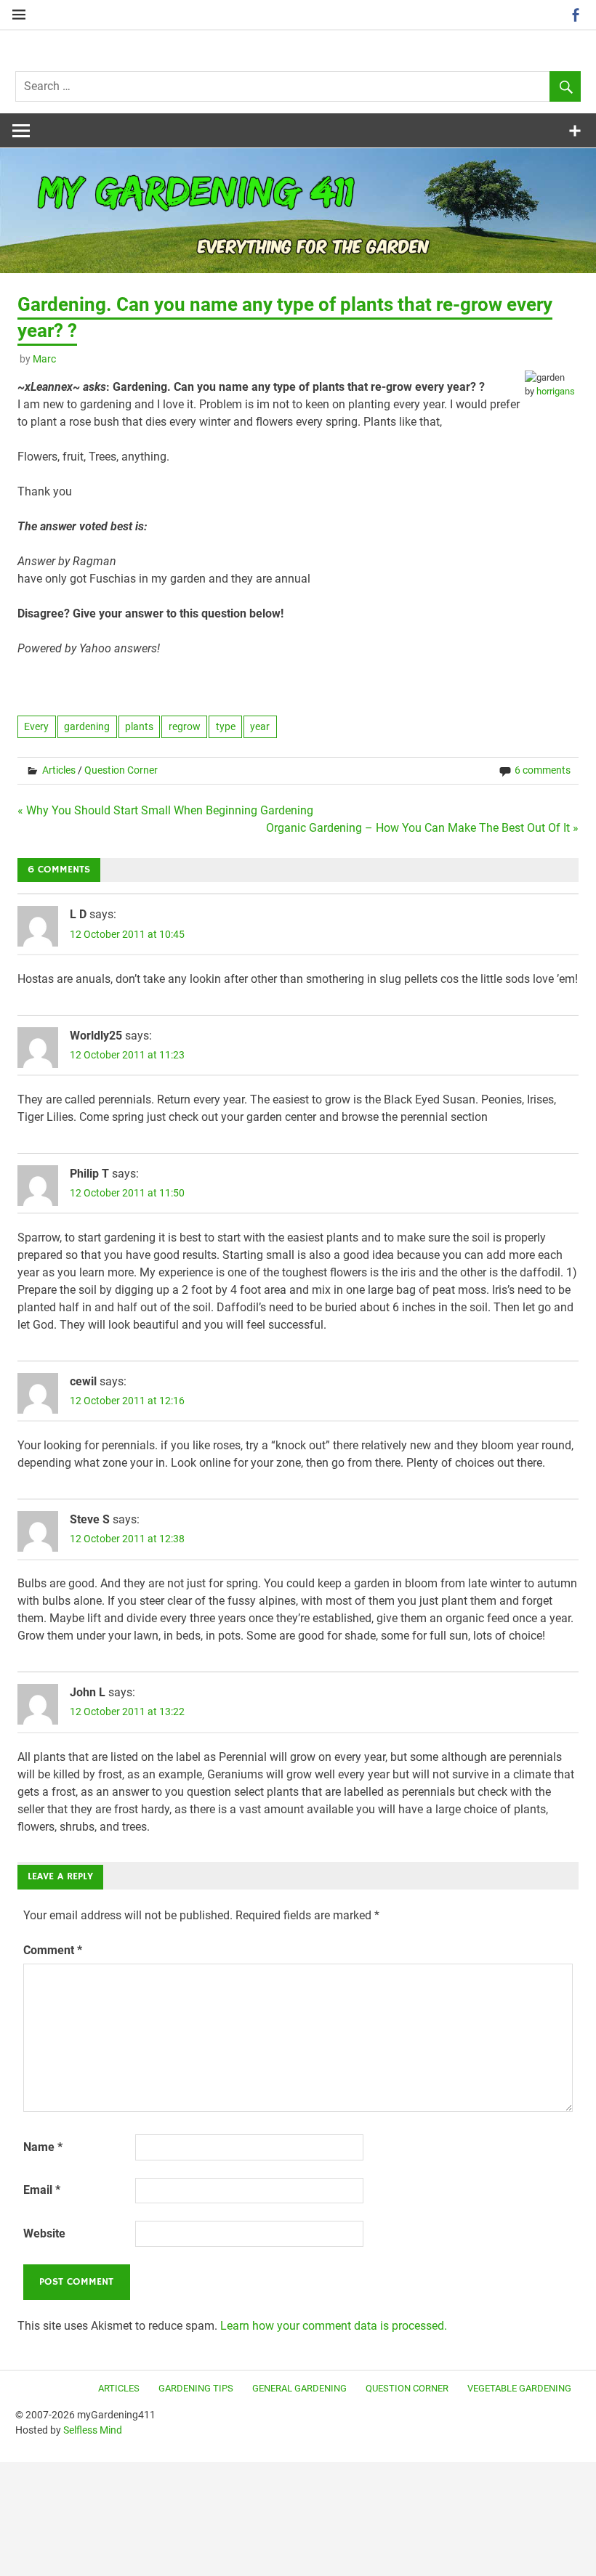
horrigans (556, 391)
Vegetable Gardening (519, 2388)
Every (36, 726)
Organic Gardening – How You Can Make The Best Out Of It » (422, 828)
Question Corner (121, 770)
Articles (59, 770)
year (260, 726)
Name (43, 2147)
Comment (53, 1950)
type (226, 726)
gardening (87, 726)
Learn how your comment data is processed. (334, 2326)
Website (44, 2233)
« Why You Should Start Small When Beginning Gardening (165, 810)
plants (139, 726)
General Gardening (299, 2388)
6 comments (543, 770)
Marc (44, 359)
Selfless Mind (93, 2430)
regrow (185, 726)
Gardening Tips (196, 2388)
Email (42, 2190)
